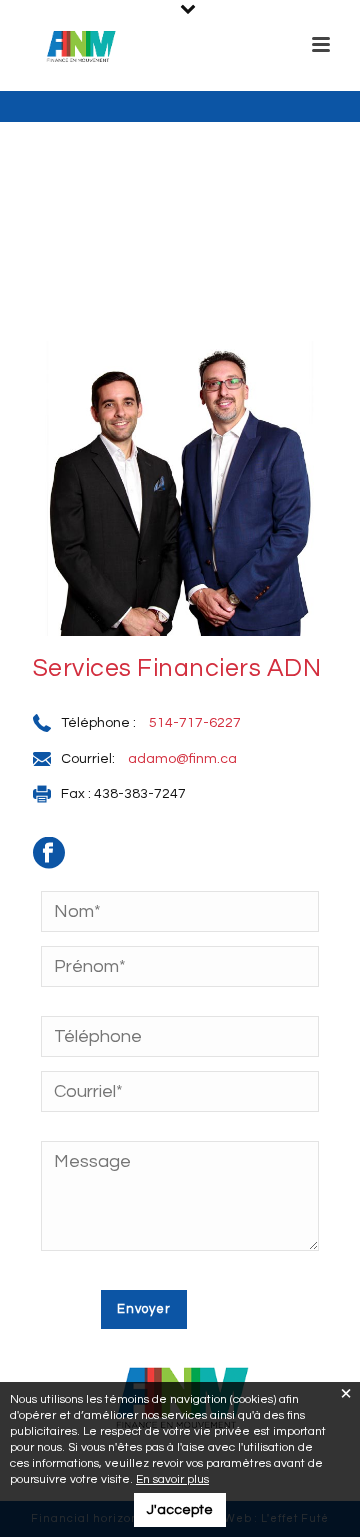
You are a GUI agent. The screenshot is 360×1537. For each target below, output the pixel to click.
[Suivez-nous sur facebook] (59, 860)
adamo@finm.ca (182, 759)
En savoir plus (172, 1479)
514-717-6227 (195, 723)
